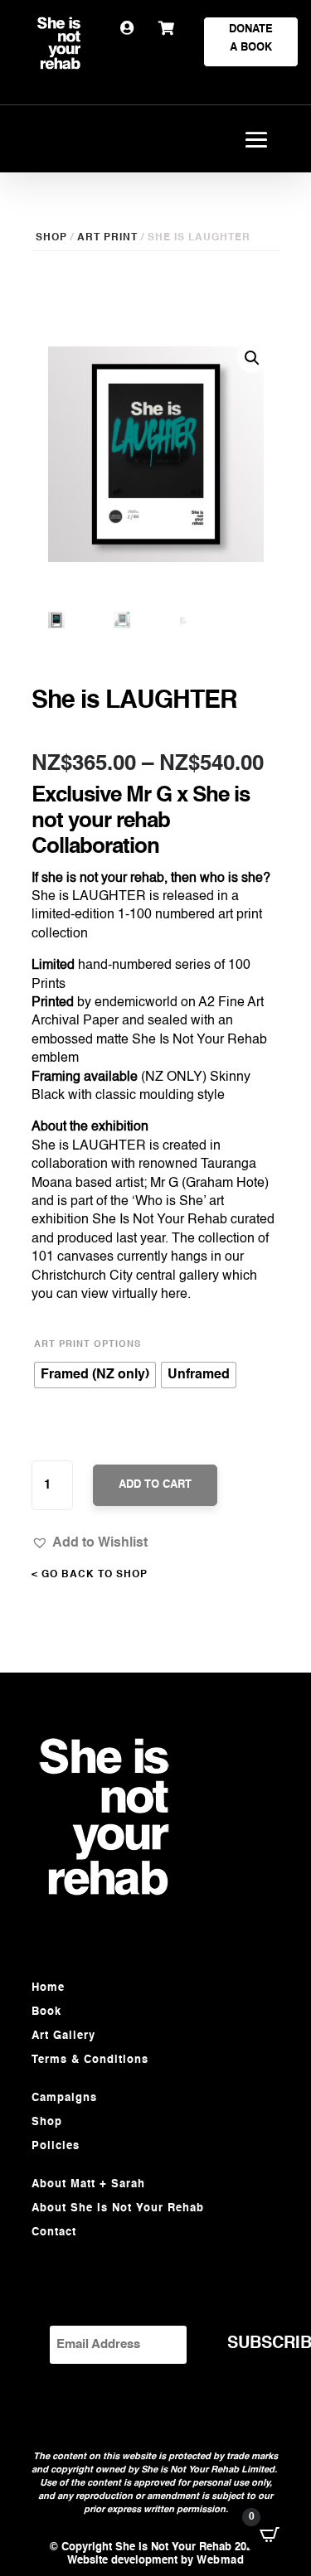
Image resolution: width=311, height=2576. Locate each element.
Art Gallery (63, 2036)
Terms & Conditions (90, 2060)
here (174, 1295)
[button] (90, 1542)
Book (46, 2012)
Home (48, 1988)
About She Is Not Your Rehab (118, 2208)
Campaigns (64, 2098)
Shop (47, 2122)
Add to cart (155, 1485)
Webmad (220, 2561)
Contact (54, 2232)
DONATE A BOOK (251, 39)
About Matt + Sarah (88, 2184)
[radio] (95, 1375)
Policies (56, 2146)
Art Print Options (87, 1345)
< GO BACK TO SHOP (90, 1575)
